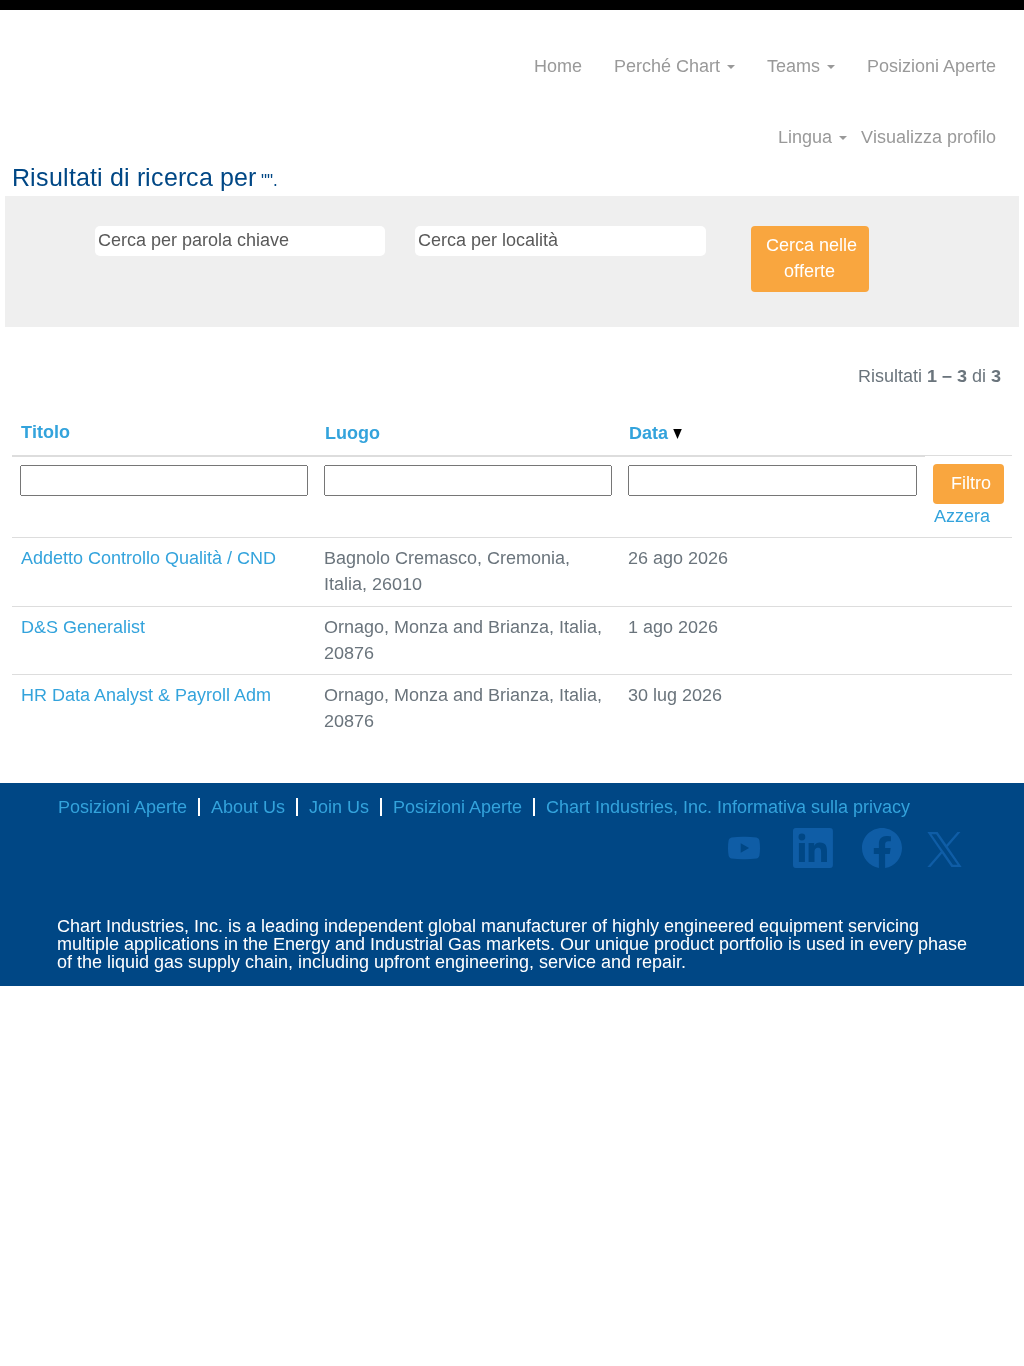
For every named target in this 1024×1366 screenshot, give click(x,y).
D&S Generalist (83, 627)
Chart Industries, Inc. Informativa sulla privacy (728, 807)
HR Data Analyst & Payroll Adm (146, 695)
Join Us (339, 807)
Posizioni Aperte (931, 66)
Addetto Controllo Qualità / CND (148, 558)
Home (558, 66)
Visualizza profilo (928, 137)
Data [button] (651, 433)
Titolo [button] (45, 432)
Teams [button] (796, 66)
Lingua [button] (807, 137)
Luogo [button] (352, 433)
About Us (248, 807)
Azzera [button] (962, 516)
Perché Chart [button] (669, 66)
